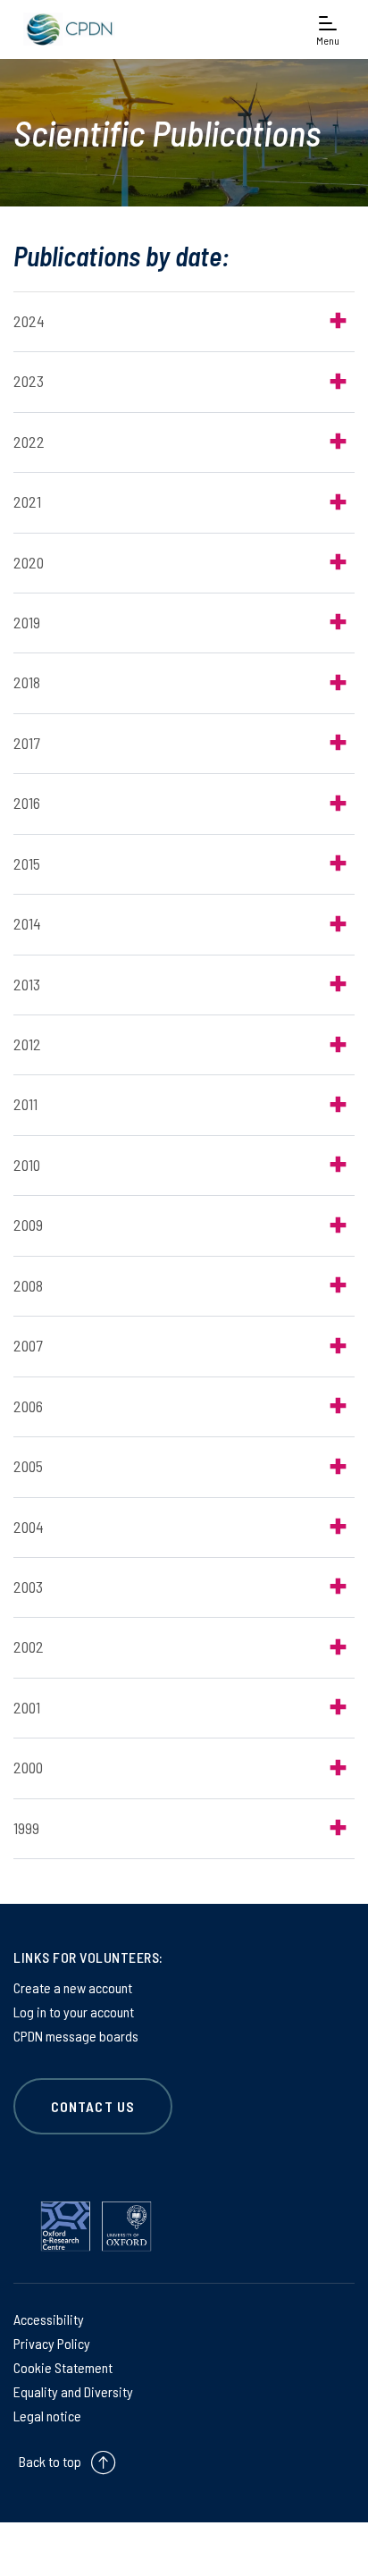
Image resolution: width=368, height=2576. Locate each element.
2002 (29, 1646)
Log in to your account (74, 2012)
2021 (27, 501)
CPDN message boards (76, 2036)
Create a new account (73, 1987)
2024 (29, 321)
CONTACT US (93, 2106)
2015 (27, 863)
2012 (27, 1044)
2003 (28, 1587)
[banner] (67, 29)
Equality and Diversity (73, 2391)
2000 (28, 1767)
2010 (27, 1165)
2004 (29, 1527)
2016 (27, 803)
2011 (25, 1104)
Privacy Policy (52, 2343)
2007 (28, 1345)
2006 (28, 1406)
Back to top (50, 2461)
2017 (26, 743)
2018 (27, 682)
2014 (27, 923)
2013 (27, 984)
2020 (29, 562)
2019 (27, 622)
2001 (27, 1707)
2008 (28, 1285)
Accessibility (49, 2319)
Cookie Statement (63, 2367)
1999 (26, 1828)
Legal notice (47, 2416)
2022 (29, 442)
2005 (28, 1466)
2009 (28, 1225)
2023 (29, 381)
